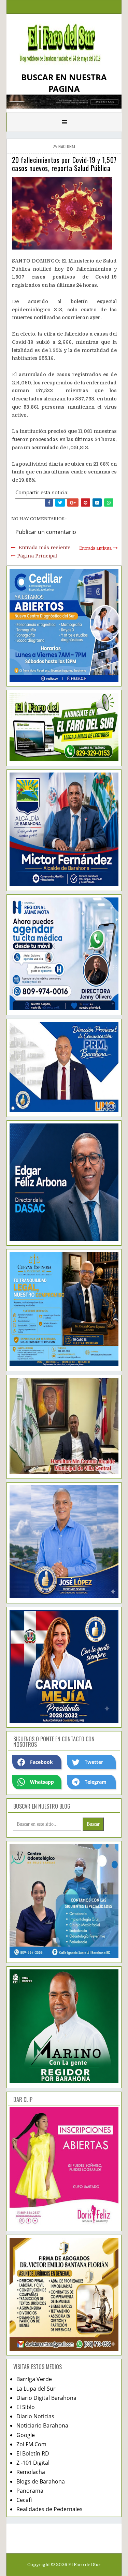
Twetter (94, 1762)
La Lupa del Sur (36, 2389)
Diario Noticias (35, 2416)
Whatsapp (42, 1782)
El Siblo (26, 2407)
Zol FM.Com (31, 2444)
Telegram (96, 1782)
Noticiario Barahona (42, 2425)
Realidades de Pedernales (49, 2509)
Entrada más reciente (44, 548)
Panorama (30, 2491)
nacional (67, 146)
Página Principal (37, 556)
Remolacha (31, 2472)
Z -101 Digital (33, 2463)
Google (26, 2435)
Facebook (41, 1762)
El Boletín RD (33, 2453)
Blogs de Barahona (41, 2481)
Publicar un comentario (46, 532)
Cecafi (24, 2500)
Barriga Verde (34, 2379)
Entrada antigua (95, 548)
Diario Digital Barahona (46, 2398)
